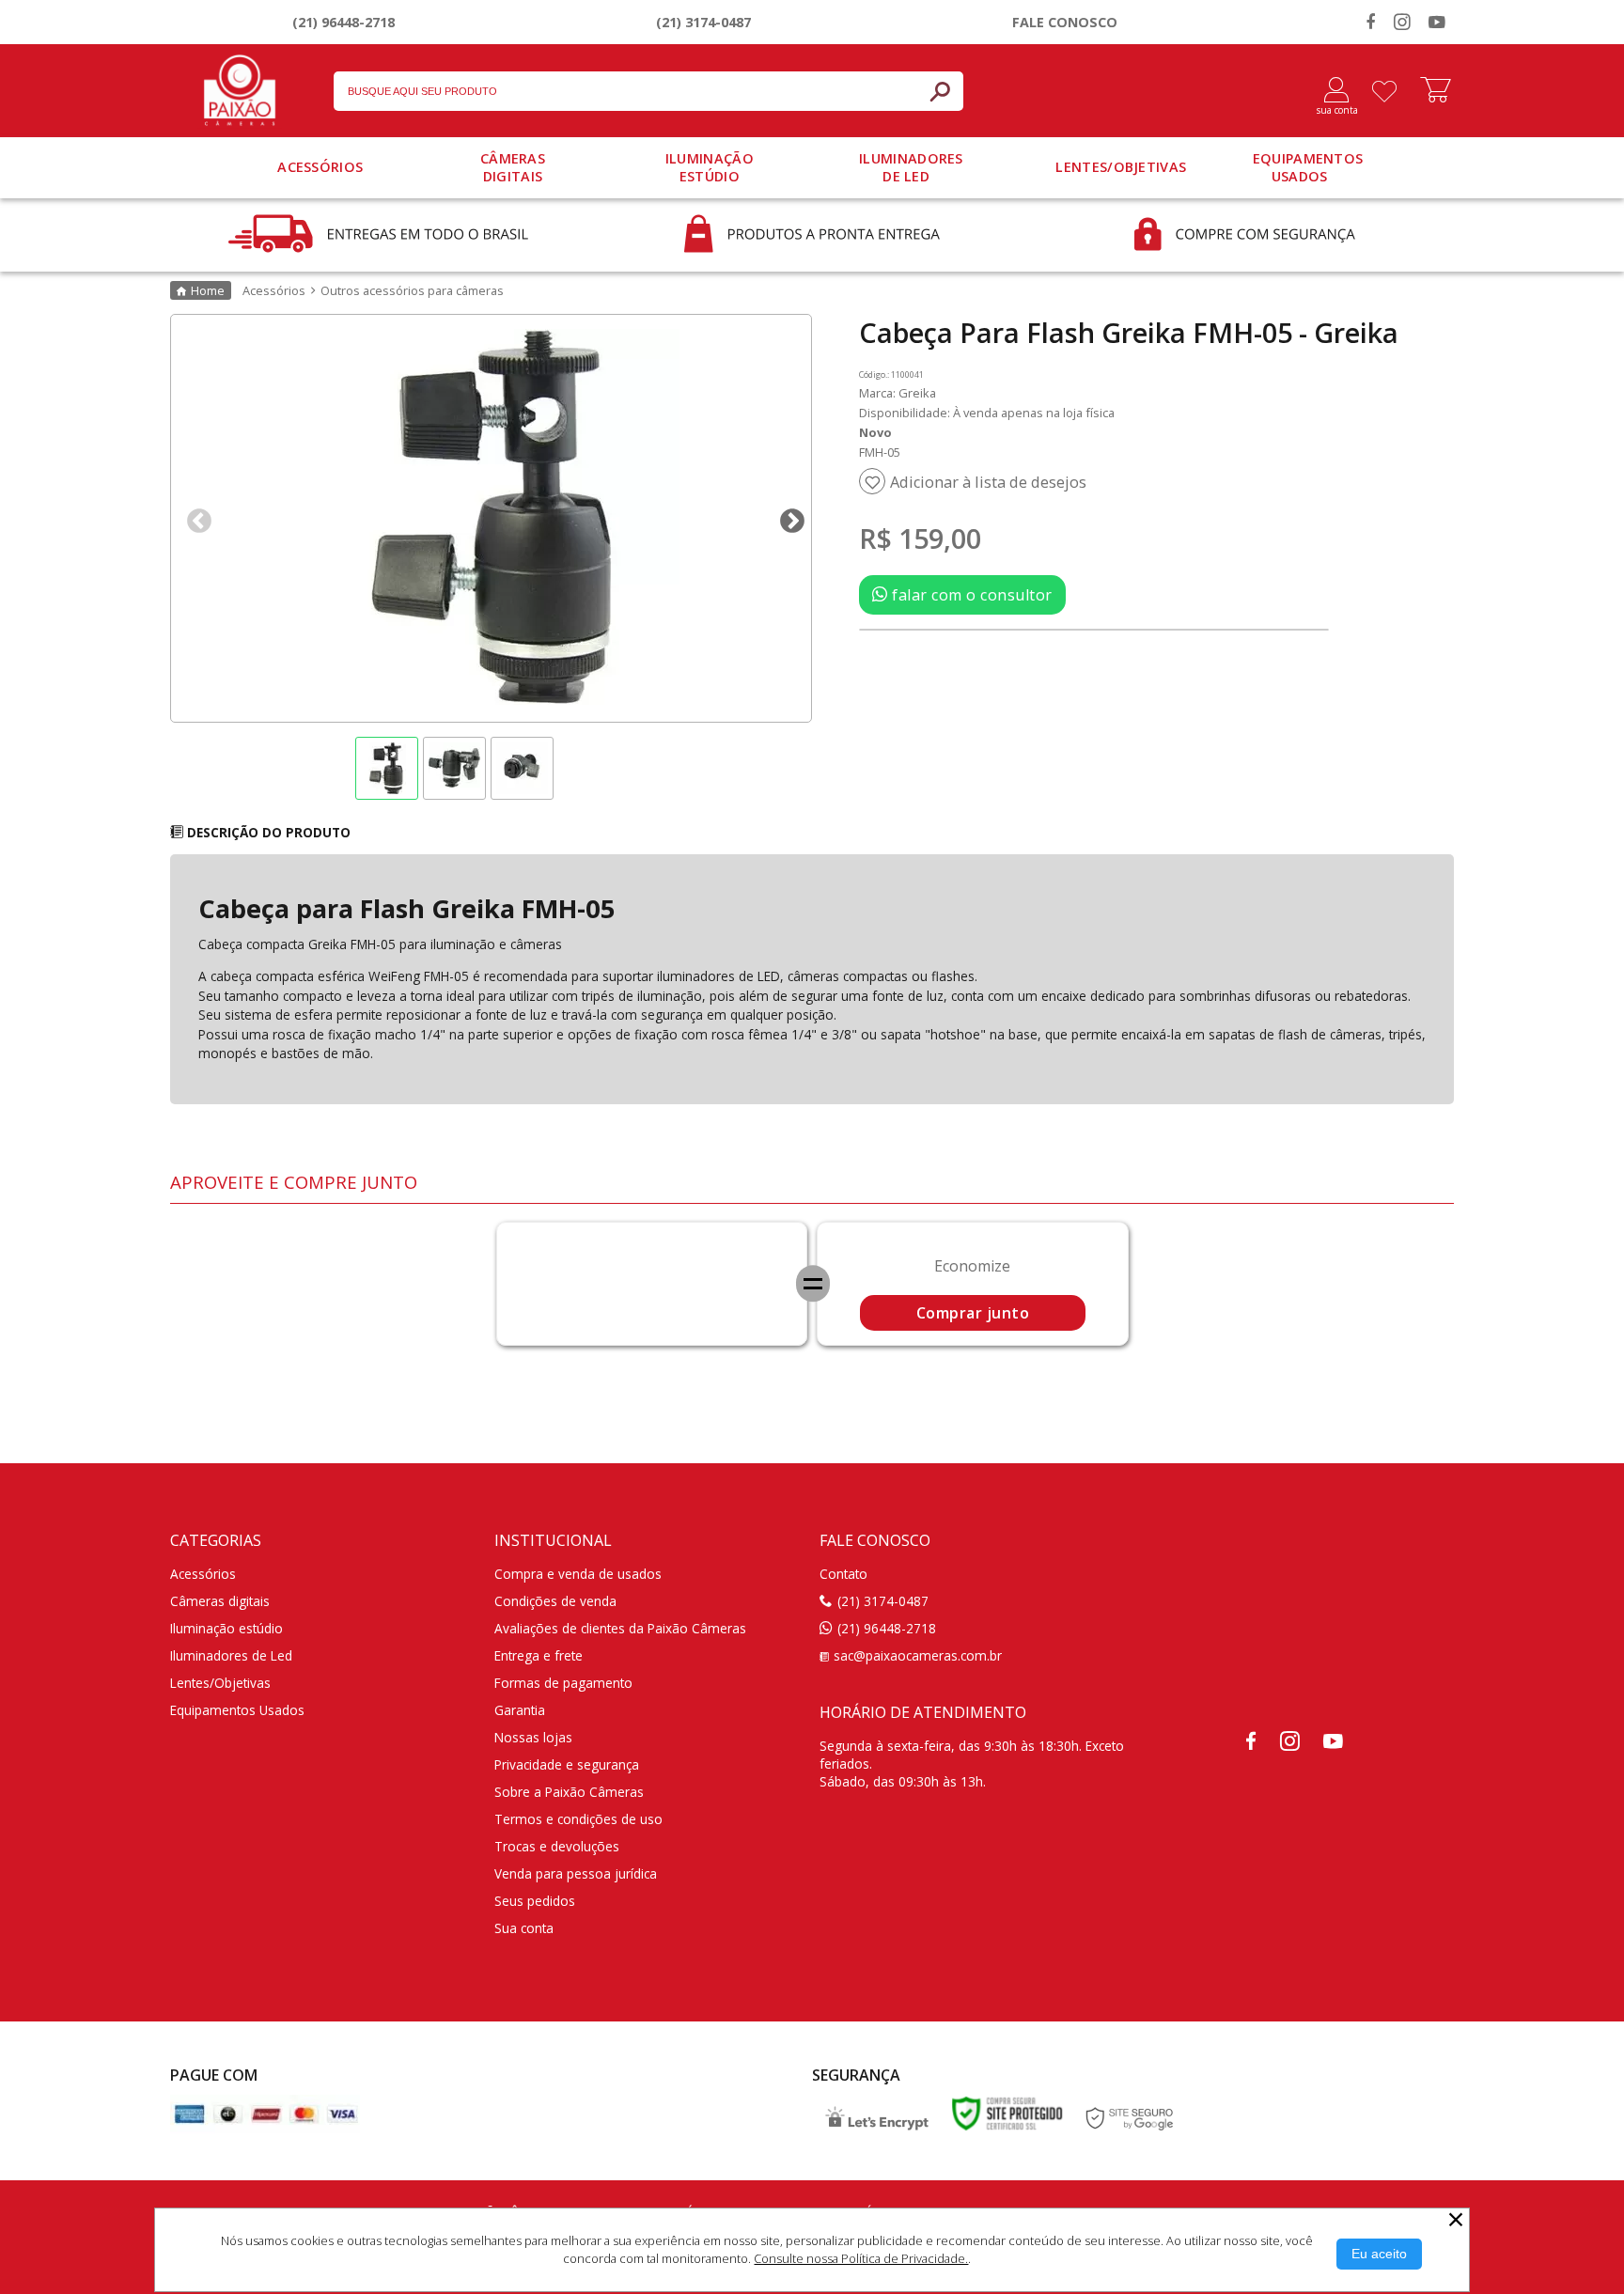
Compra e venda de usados (578, 1574)
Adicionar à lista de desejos (988, 482)
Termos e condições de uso (578, 1819)
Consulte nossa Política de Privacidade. (861, 2258)
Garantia (520, 1710)
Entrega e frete (539, 1655)
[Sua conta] (1329, 91)
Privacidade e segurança (567, 1764)
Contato (843, 1574)
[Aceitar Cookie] (1379, 2254)
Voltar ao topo (1589, 2275)
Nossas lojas (533, 1737)
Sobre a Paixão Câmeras (569, 1792)
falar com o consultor (970, 595)
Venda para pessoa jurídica (576, 1873)
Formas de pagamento (563, 1683)
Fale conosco (1065, 22)
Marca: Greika (898, 393)
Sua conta (524, 1928)
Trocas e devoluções (557, 1846)
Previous (195, 517)
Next (788, 517)
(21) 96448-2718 (344, 22)
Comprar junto (973, 1313)
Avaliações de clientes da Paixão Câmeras (620, 1628)
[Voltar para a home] (240, 86)
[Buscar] (940, 91)
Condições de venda (555, 1601)
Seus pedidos (535, 1901)
